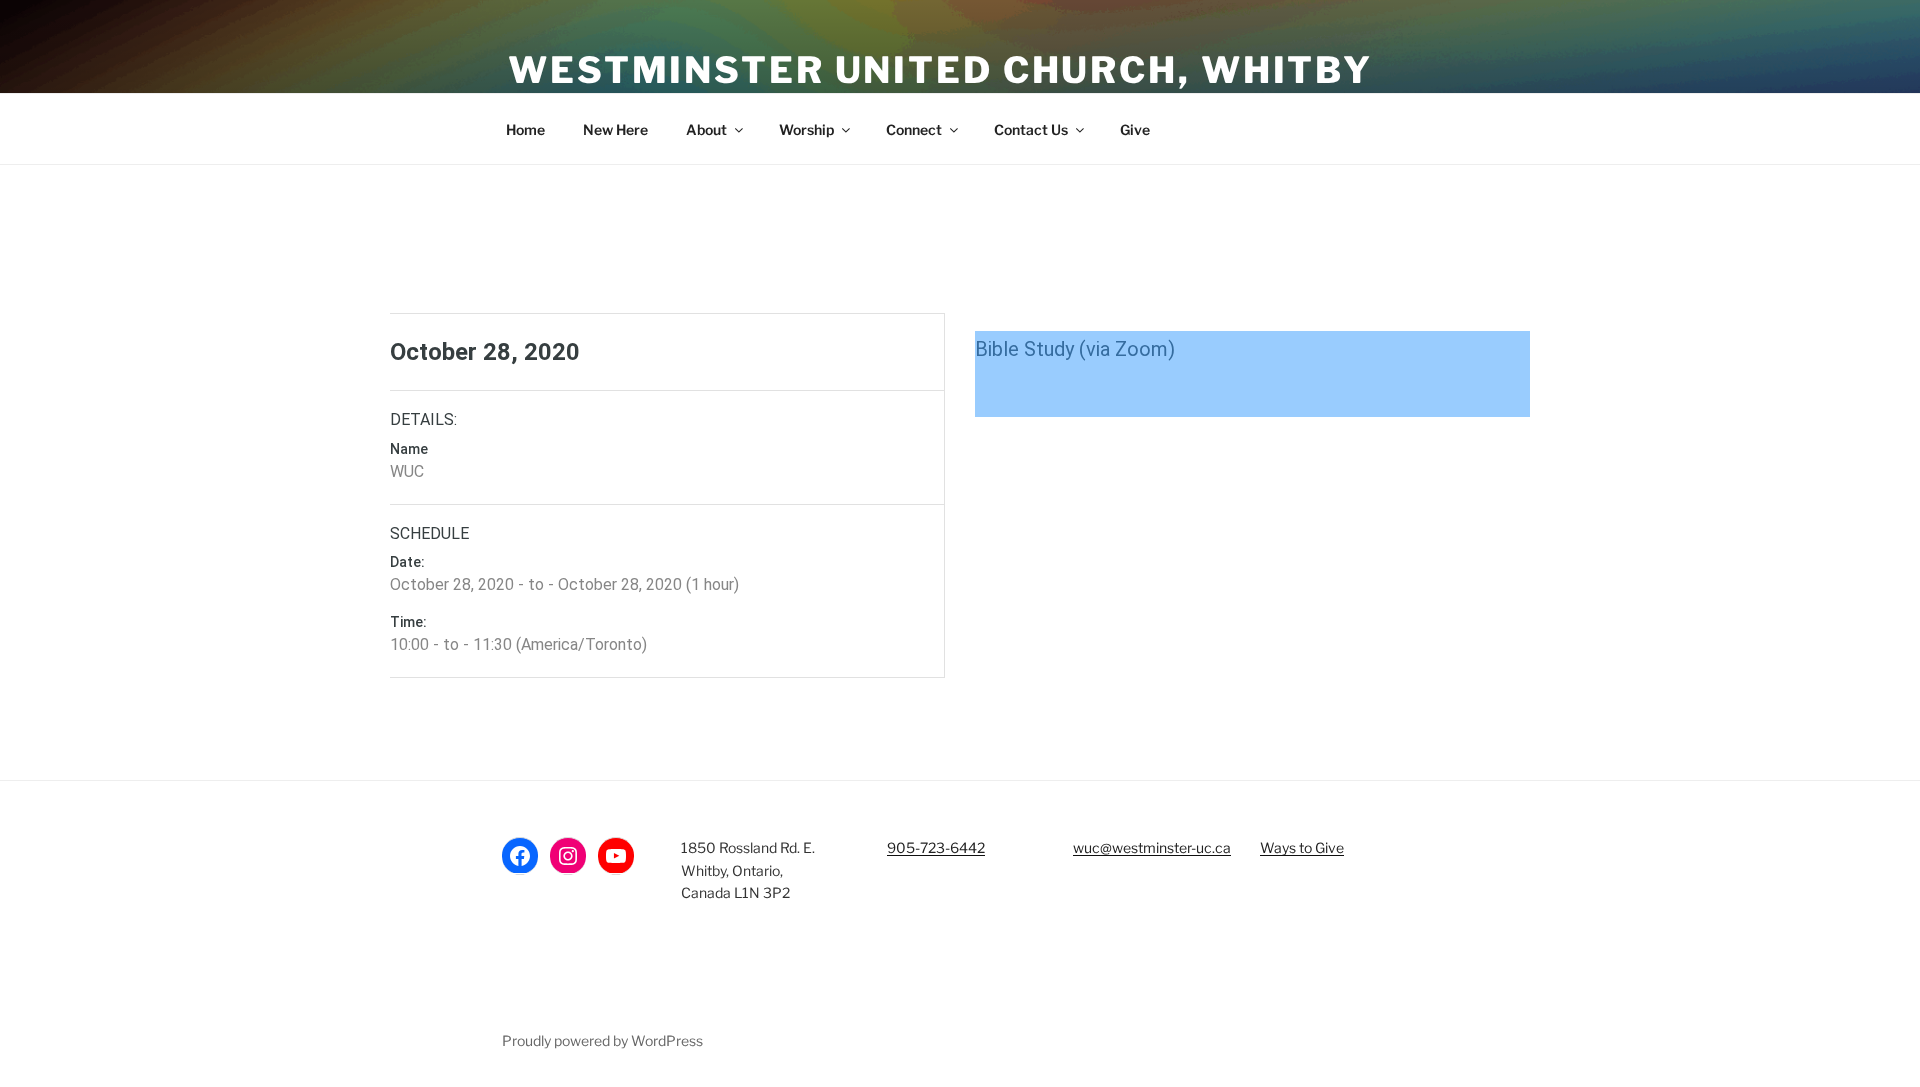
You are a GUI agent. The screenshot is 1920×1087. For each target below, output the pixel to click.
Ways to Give (1302, 847)
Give (1135, 129)
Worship (806, 129)
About (706, 129)
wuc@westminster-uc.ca (1152, 847)
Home (525, 129)
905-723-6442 (936, 847)
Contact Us (1031, 129)
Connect (914, 129)
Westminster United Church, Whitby (940, 70)
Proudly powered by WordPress (602, 1040)
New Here (615, 129)
